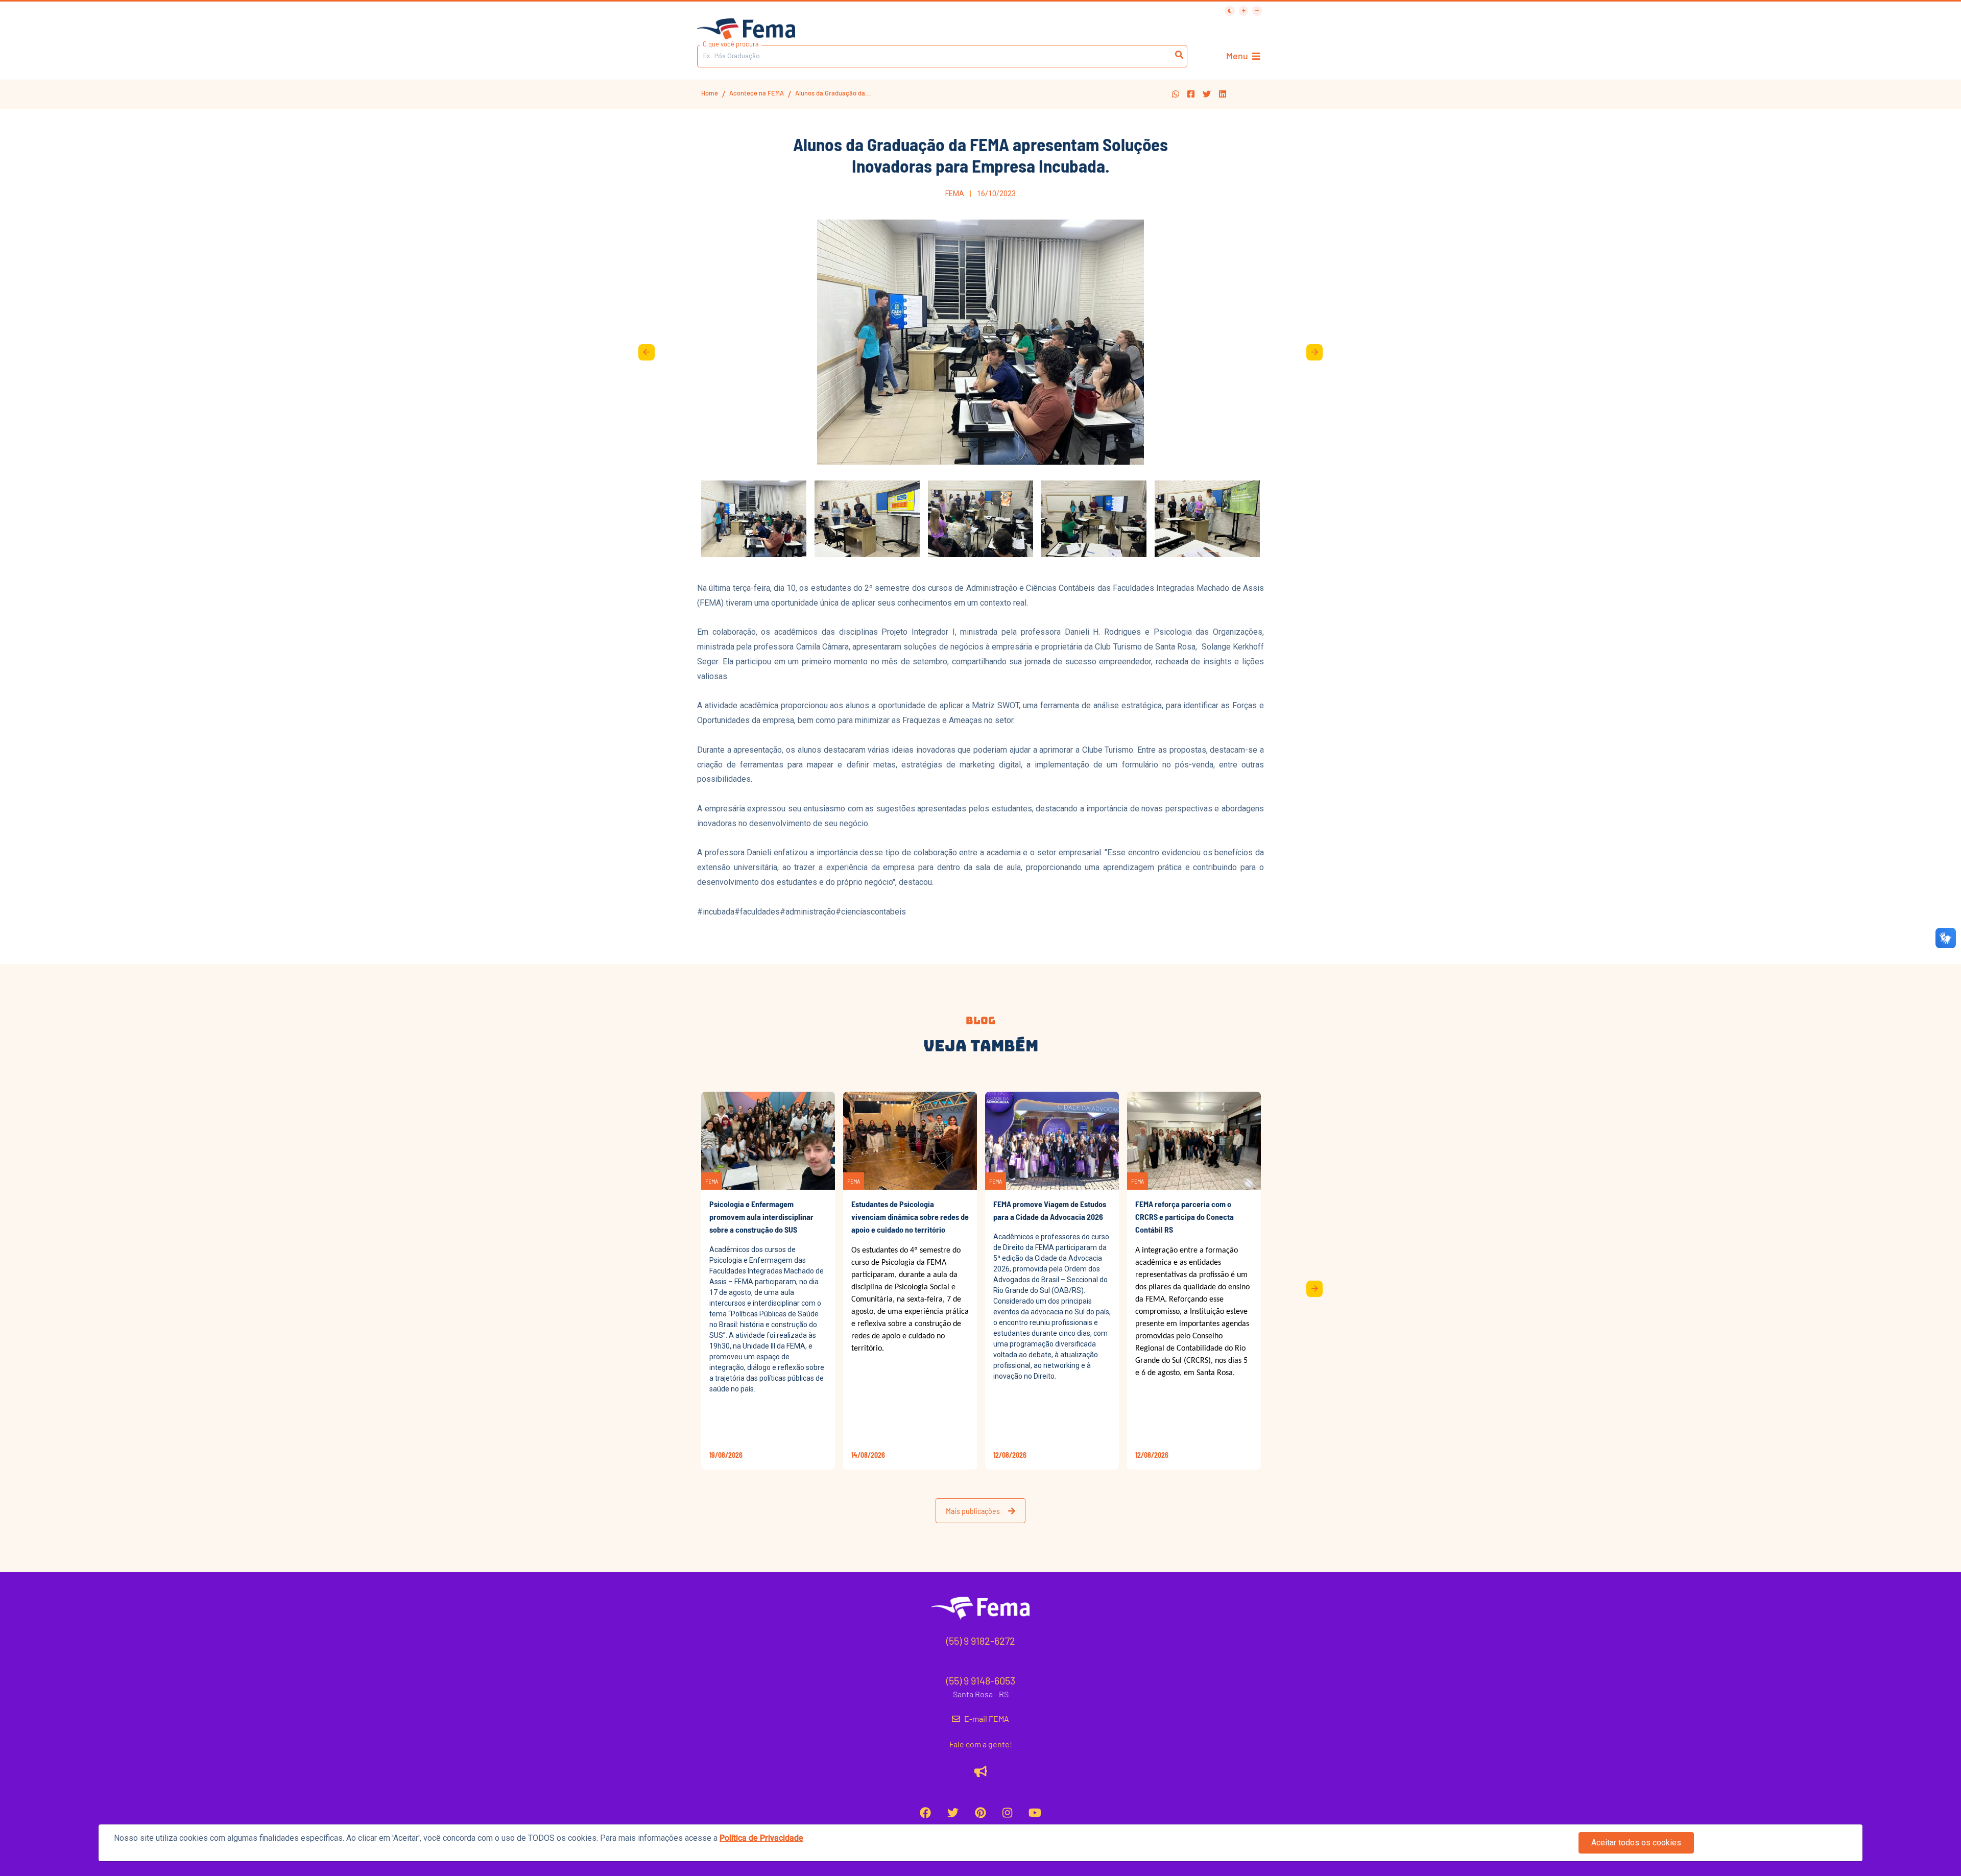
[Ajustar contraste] (1230, 11)
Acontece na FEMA (757, 93)
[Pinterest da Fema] (980, 1812)
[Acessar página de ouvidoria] (981, 1771)
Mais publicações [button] (973, 1511)
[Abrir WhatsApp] (1935, 26)
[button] (1176, 94)
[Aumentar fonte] (1244, 11)
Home (710, 93)
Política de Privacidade (761, 1838)
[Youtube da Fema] (1035, 1812)
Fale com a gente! (981, 1744)
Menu (1237, 56)
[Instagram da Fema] (1007, 1812)
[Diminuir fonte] (1257, 11)
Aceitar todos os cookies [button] (1636, 1843)
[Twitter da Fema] (953, 1812)
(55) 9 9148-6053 (981, 1680)
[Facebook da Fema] (925, 1812)
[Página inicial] (746, 30)
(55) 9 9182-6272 (981, 1641)
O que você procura (731, 44)
